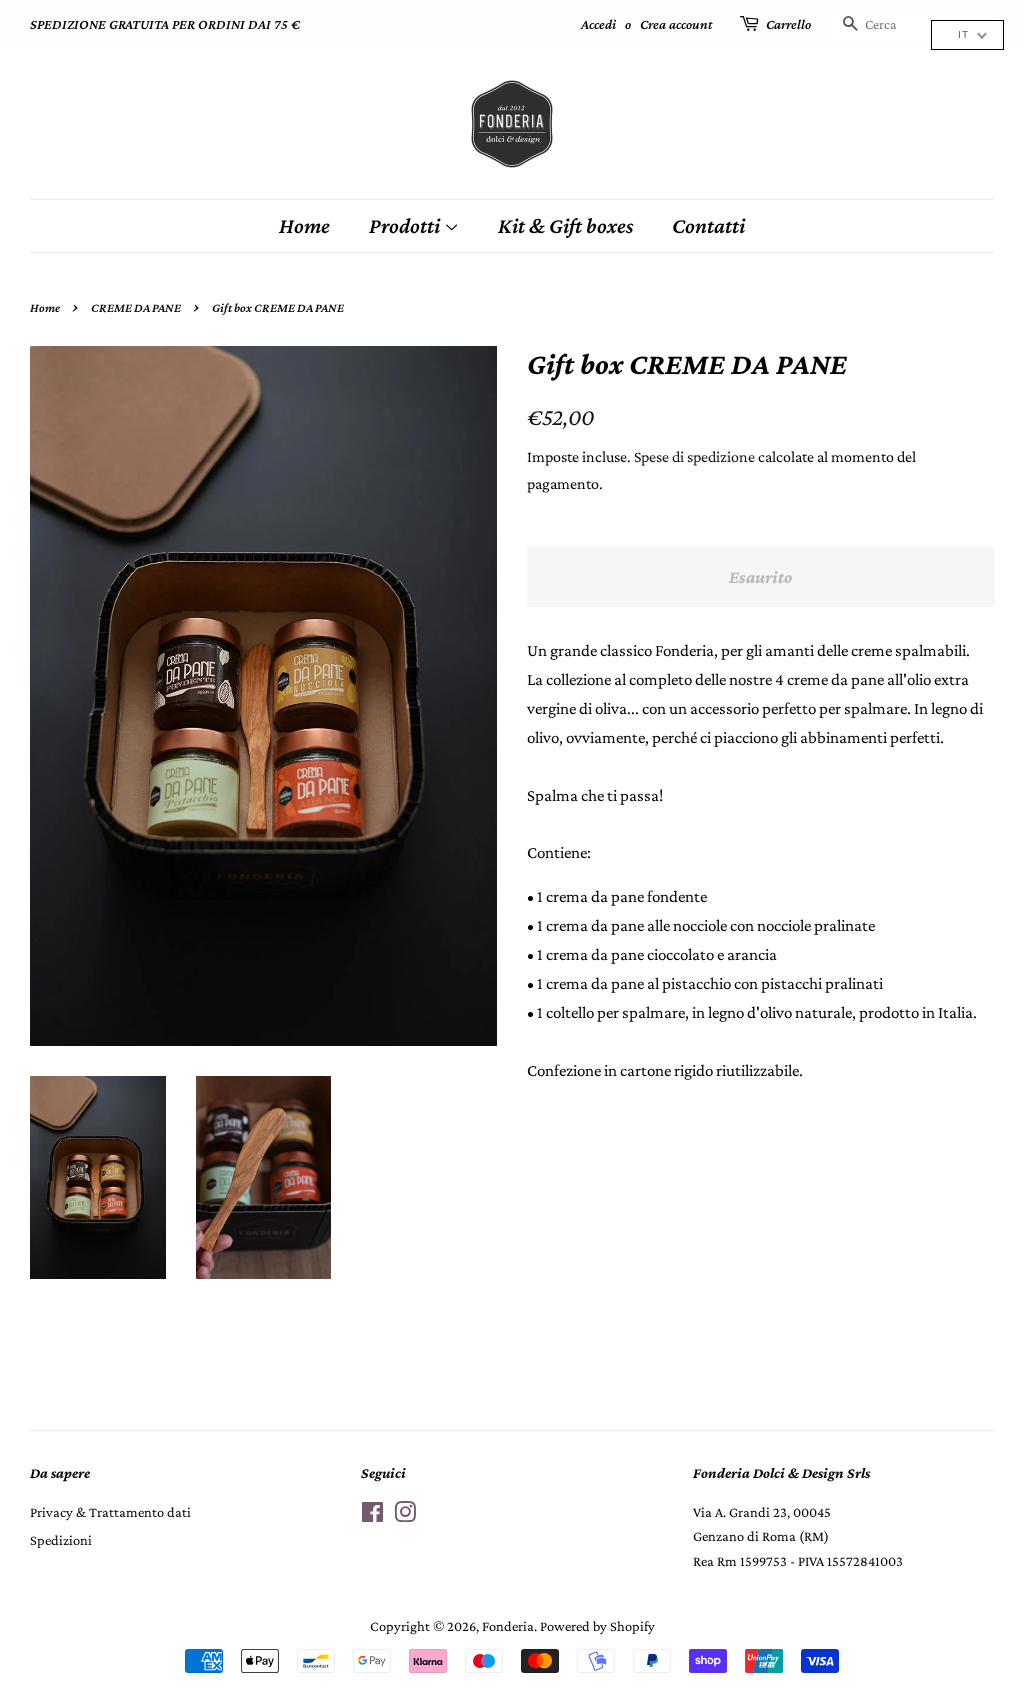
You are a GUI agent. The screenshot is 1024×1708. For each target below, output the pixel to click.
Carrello (788, 24)
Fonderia (508, 1626)
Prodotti (406, 225)
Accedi (598, 24)
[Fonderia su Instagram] (405, 1516)
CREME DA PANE (136, 308)
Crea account (676, 24)
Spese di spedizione (694, 456)
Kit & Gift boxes (565, 225)
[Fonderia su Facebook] (372, 1516)
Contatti (708, 225)
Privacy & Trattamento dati (110, 1512)
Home (304, 225)
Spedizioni (61, 1540)
